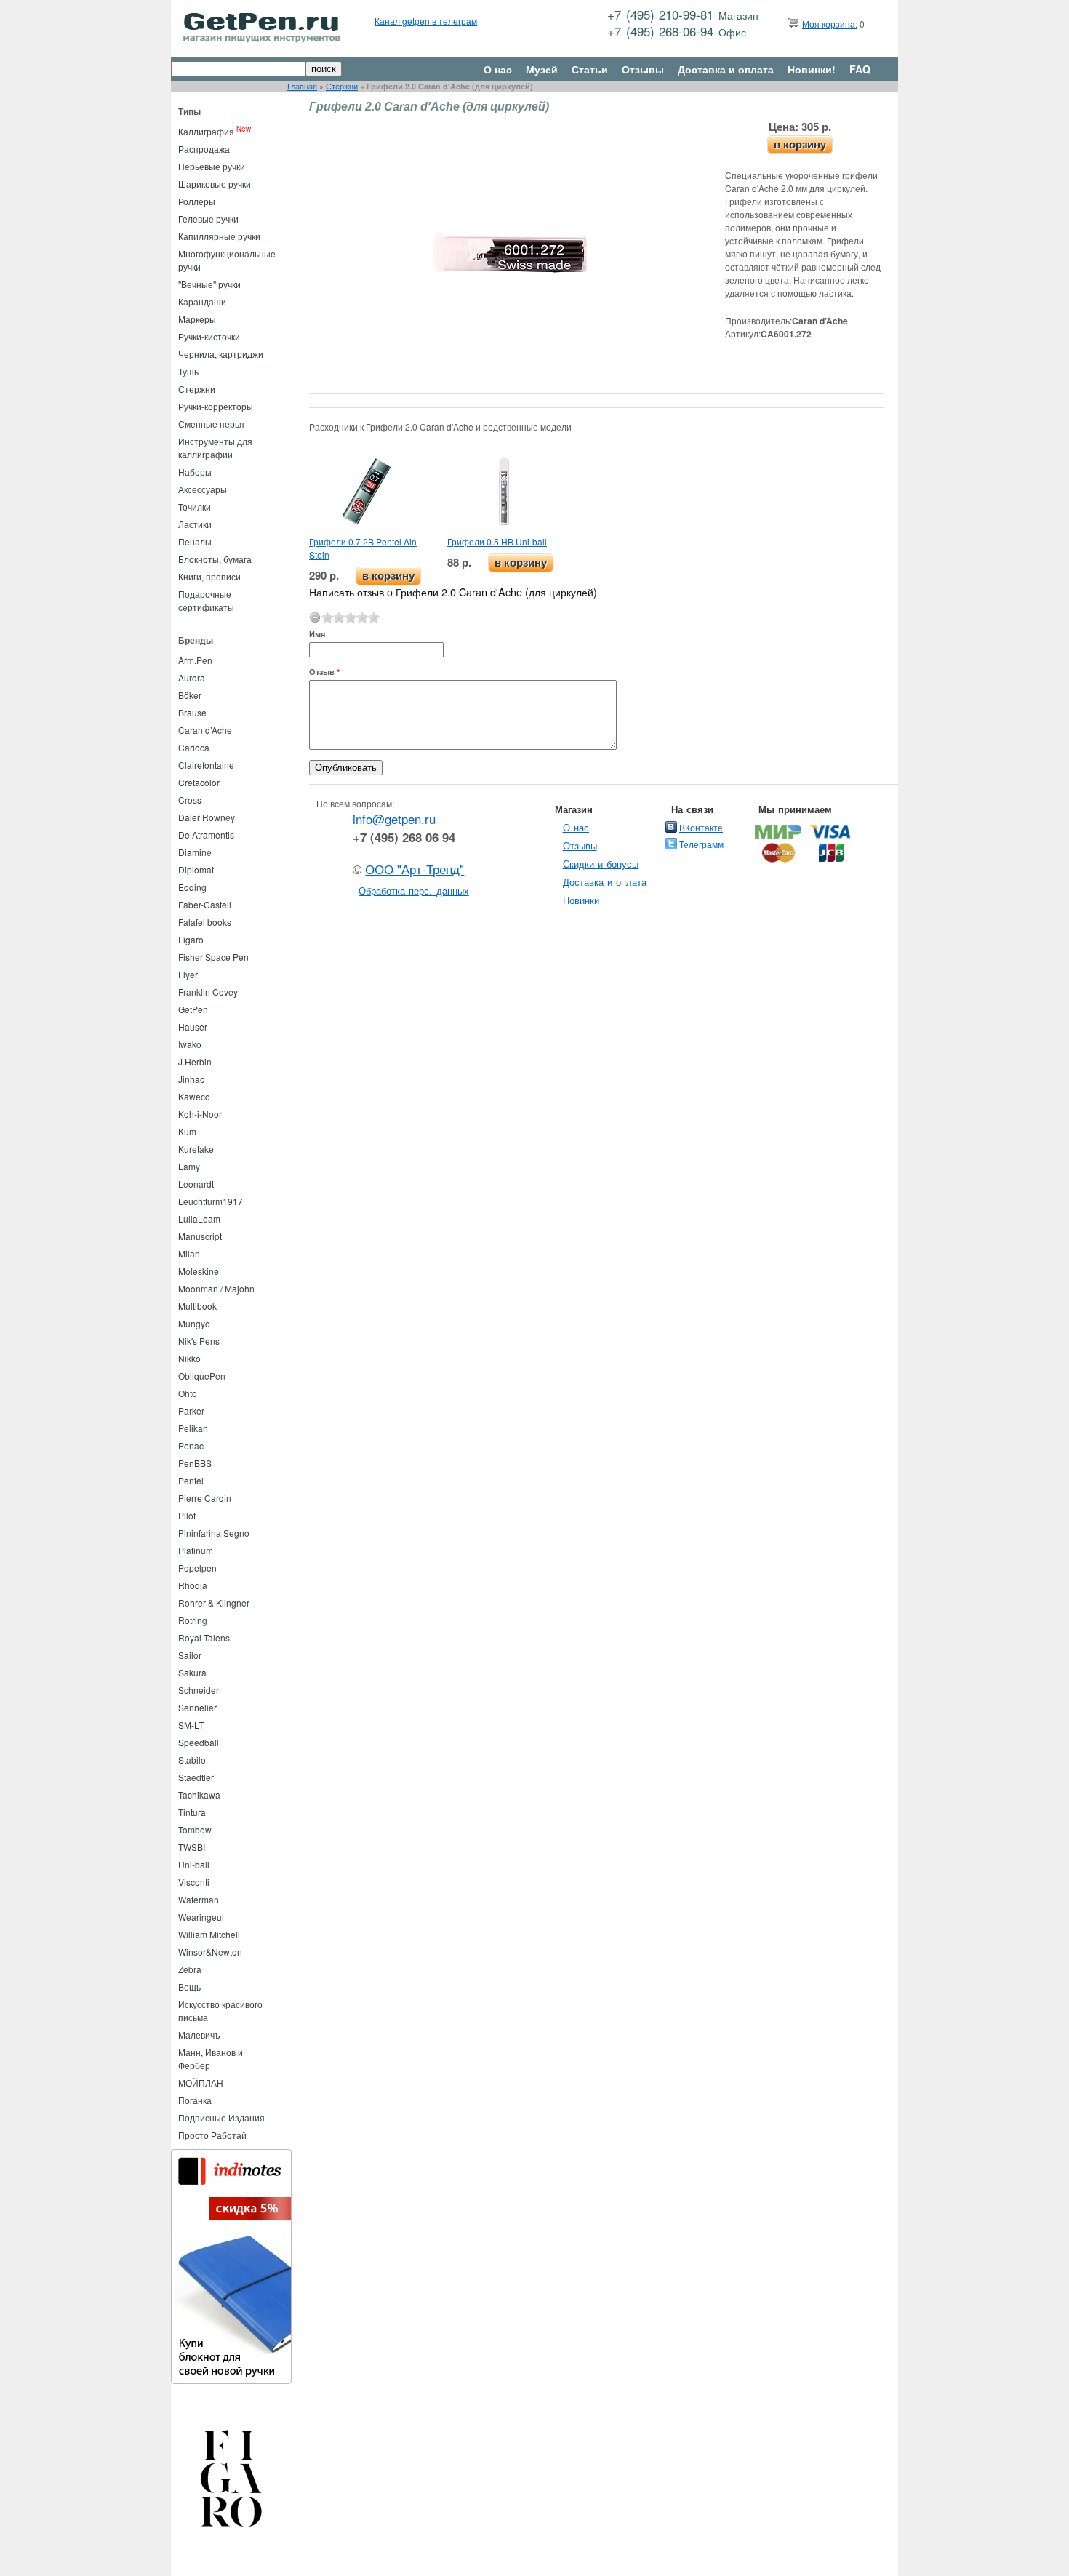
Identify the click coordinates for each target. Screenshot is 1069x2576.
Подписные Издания (221, 2117)
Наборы (195, 472)
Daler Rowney (207, 817)
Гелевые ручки (208, 219)
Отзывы (643, 69)
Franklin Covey (208, 992)
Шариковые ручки (215, 184)
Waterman (199, 1899)
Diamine (195, 852)
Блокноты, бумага (215, 559)
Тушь (188, 371)
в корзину (800, 144)
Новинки (581, 900)
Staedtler (196, 1777)
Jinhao (192, 1079)
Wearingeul (201, 1917)
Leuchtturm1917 (211, 1201)
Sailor (190, 1655)
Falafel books (205, 922)
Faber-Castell (205, 904)
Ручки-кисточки (209, 336)
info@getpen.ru (394, 819)
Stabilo (192, 1760)
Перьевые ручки (212, 166)
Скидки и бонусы (601, 864)
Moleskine (199, 1271)
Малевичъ (199, 2035)
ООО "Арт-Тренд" (415, 869)
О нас (498, 69)
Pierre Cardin (205, 1498)
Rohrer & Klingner (214, 1603)
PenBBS (195, 1463)
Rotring (193, 1620)
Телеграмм (701, 844)
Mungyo (194, 1323)
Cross (190, 800)
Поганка (195, 2100)
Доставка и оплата (726, 69)
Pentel (191, 1480)
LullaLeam (199, 1219)
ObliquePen (202, 1376)
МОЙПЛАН (201, 2083)
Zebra (190, 1969)
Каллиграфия (206, 131)
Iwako (190, 1044)
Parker (191, 1411)
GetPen (193, 1009)
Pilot (187, 1515)
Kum (187, 1131)
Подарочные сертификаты (206, 600)
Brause (192, 712)
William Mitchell (209, 1934)
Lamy (189, 1166)
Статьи (590, 69)
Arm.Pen (195, 660)
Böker (190, 695)
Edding (192, 887)
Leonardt (196, 1184)
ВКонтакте (701, 827)
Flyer (188, 974)
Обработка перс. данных (414, 891)
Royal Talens (204, 1637)
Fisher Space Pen (213, 957)
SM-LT (191, 1725)
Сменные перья (211, 424)
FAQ (860, 69)
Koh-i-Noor (200, 1114)
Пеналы (195, 541)
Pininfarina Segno (214, 1533)
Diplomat (196, 869)
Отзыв (324, 672)
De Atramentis (206, 835)
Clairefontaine (206, 765)
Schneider (199, 1690)
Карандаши (202, 301)
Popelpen (197, 1568)
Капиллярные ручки (219, 236)
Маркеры (197, 319)
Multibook (197, 1306)
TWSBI (192, 1847)
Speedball (199, 1742)
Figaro (191, 939)
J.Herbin (195, 1061)
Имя (317, 634)
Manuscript (200, 1236)
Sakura (192, 1672)
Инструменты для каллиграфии (215, 448)
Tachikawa (199, 1795)
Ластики (195, 524)
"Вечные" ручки (209, 284)
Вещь (189, 1987)
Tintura (192, 1812)
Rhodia (193, 1585)
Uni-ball (194, 1864)
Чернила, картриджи (221, 354)
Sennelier (197, 1707)
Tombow (195, 1829)
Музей (542, 69)
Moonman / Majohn (216, 1288)
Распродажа (204, 149)
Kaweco (194, 1096)
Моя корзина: (830, 24)
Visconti (194, 1882)
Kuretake (196, 1149)
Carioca (194, 747)
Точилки (195, 507)
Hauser (193, 1027)
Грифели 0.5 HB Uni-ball (497, 541)
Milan (189, 1253)
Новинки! (812, 69)
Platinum (196, 1550)
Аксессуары (203, 489)
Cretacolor (199, 782)
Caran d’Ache (205, 730)
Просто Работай (212, 2135)
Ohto (188, 1393)
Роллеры (197, 201)
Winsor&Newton (210, 1952)
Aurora (192, 677)
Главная (302, 86)
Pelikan (193, 1428)
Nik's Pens (199, 1341)
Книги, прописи (209, 576)
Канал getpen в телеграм (426, 21)
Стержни (342, 86)
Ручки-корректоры (216, 406)
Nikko (189, 1358)
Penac (191, 1445)
